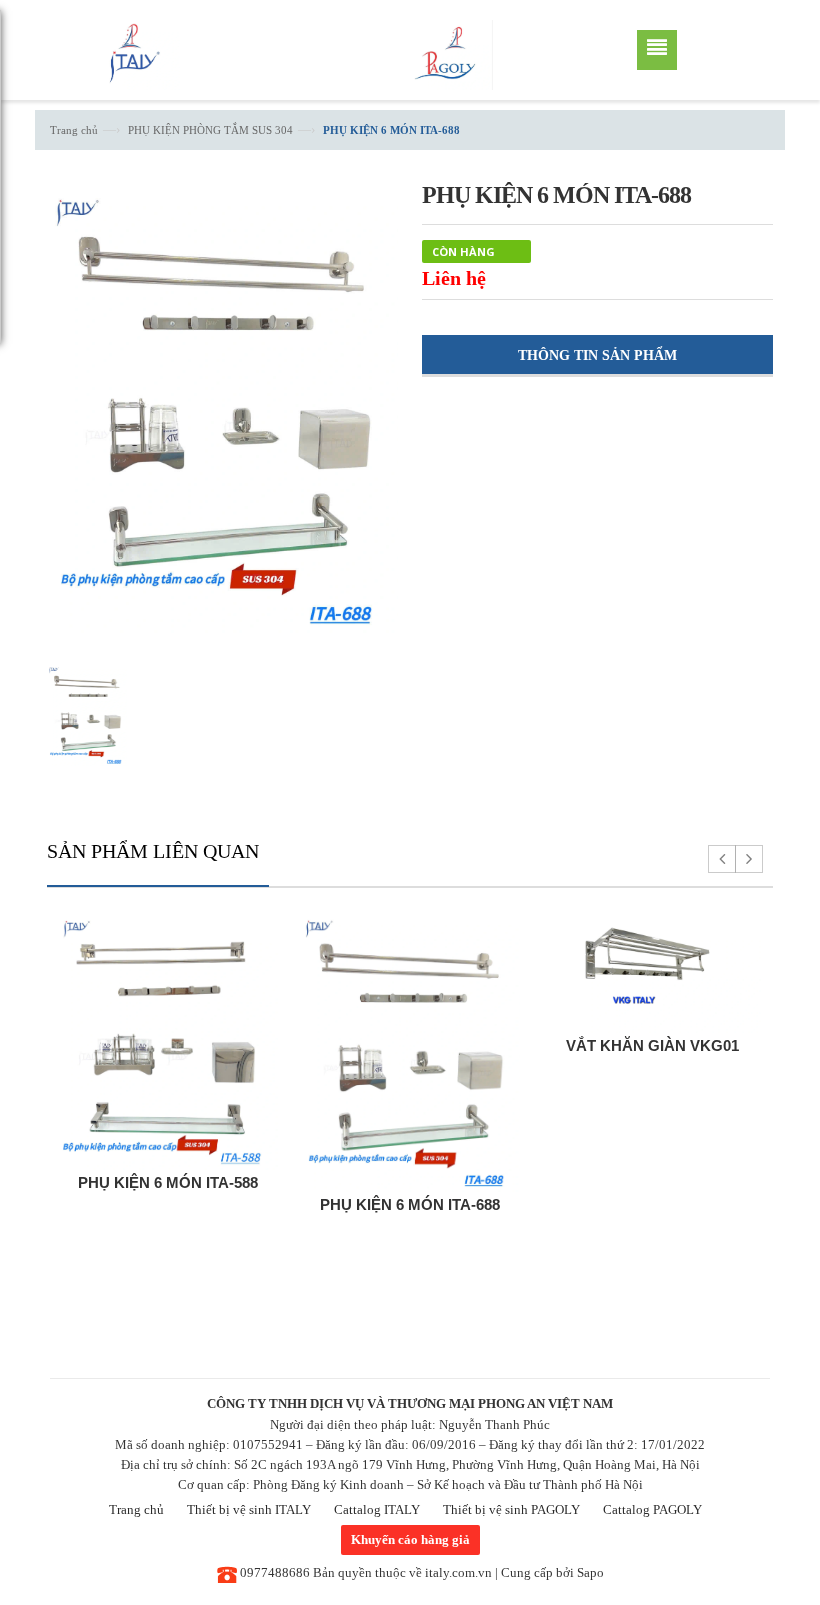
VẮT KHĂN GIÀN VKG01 (652, 1045)
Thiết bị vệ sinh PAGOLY (511, 1509)
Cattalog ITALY (377, 1509)
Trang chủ (74, 130)
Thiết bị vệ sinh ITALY (249, 1509)
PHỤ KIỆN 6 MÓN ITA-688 (410, 1204)
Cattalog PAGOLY (652, 1509)
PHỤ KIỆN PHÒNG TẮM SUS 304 (210, 130)
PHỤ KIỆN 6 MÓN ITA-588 (168, 1182)
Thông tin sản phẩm (597, 355)
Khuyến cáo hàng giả (410, 1539)
